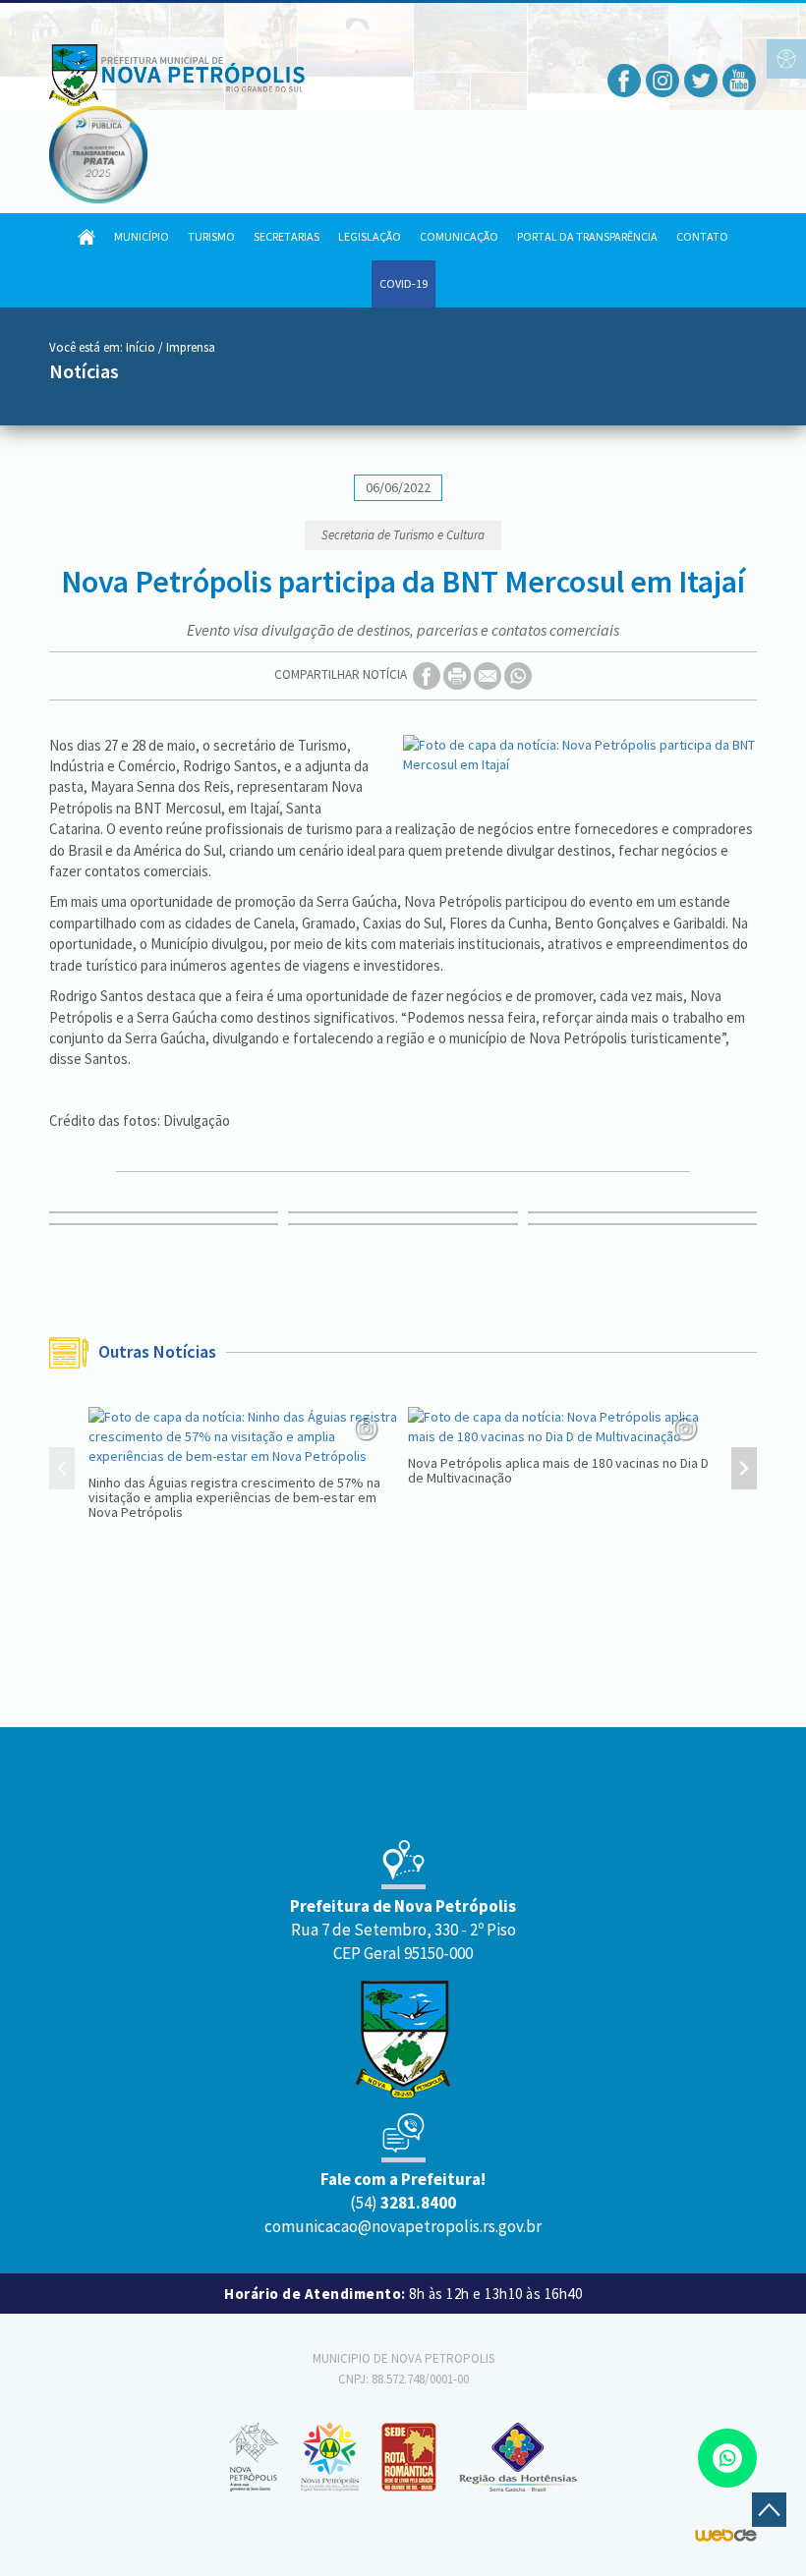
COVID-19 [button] (403, 283)
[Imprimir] (459, 674)
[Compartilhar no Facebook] (428, 674)
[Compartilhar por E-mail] (489, 674)
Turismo (211, 236)
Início (141, 347)
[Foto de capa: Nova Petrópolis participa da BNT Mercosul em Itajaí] (580, 755)
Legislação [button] (370, 236)
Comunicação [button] (459, 236)
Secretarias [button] (287, 236)
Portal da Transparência (587, 236)
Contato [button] (702, 236)
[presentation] (62, 1471)
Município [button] (142, 236)
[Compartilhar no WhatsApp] (518, 674)
